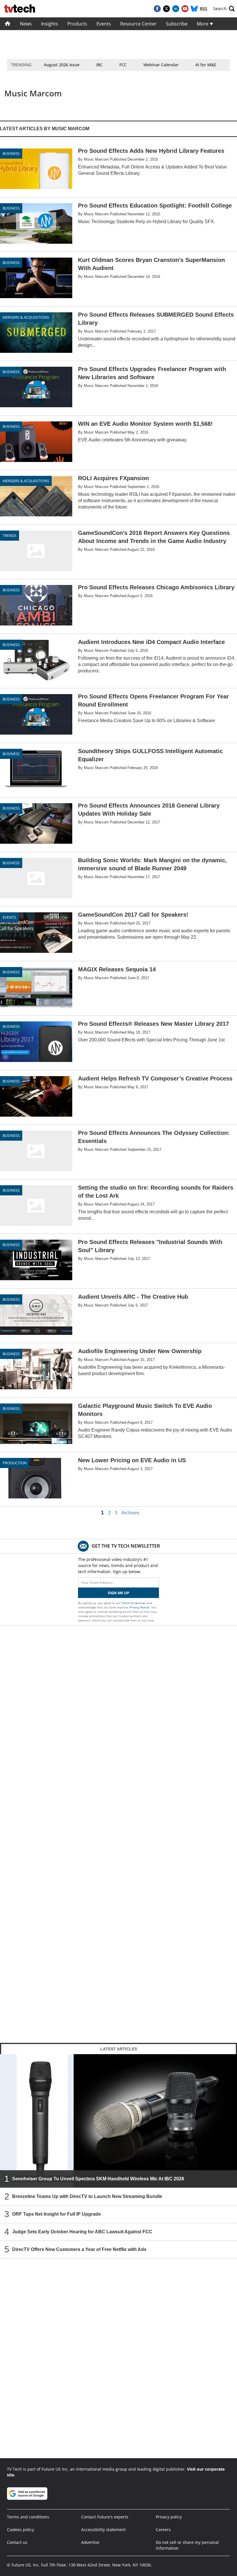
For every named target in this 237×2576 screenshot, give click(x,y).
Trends (10, 535)
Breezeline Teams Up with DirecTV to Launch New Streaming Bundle (87, 2196)
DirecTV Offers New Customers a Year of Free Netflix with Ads (79, 2249)
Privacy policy (169, 2517)
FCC (123, 65)
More (203, 24)
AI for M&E (206, 65)
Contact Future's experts (105, 2517)
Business (11, 153)
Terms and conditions (28, 2517)
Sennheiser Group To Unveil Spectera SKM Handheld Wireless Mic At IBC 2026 (98, 2179)
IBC (99, 65)
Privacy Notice (139, 1607)
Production (15, 1463)
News (26, 24)
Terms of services (134, 1603)
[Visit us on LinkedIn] (176, 9)
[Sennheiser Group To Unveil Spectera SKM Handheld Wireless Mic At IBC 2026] (118, 2121)
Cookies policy (21, 2530)
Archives (130, 1513)
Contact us (17, 2542)
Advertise (90, 2542)
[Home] (8, 24)
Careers (163, 2530)
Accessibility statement (103, 2530)
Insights (50, 24)
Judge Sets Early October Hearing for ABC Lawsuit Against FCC (82, 2232)
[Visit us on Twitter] (166, 9)
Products (77, 24)
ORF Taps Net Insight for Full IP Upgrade (57, 2214)
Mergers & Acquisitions (26, 317)
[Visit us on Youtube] (185, 9)
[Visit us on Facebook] (157, 9)
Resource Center (138, 24)
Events (104, 24)
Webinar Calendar (161, 65)
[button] (224, 9)
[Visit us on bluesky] (194, 9)
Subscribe (177, 24)
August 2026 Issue (62, 65)
